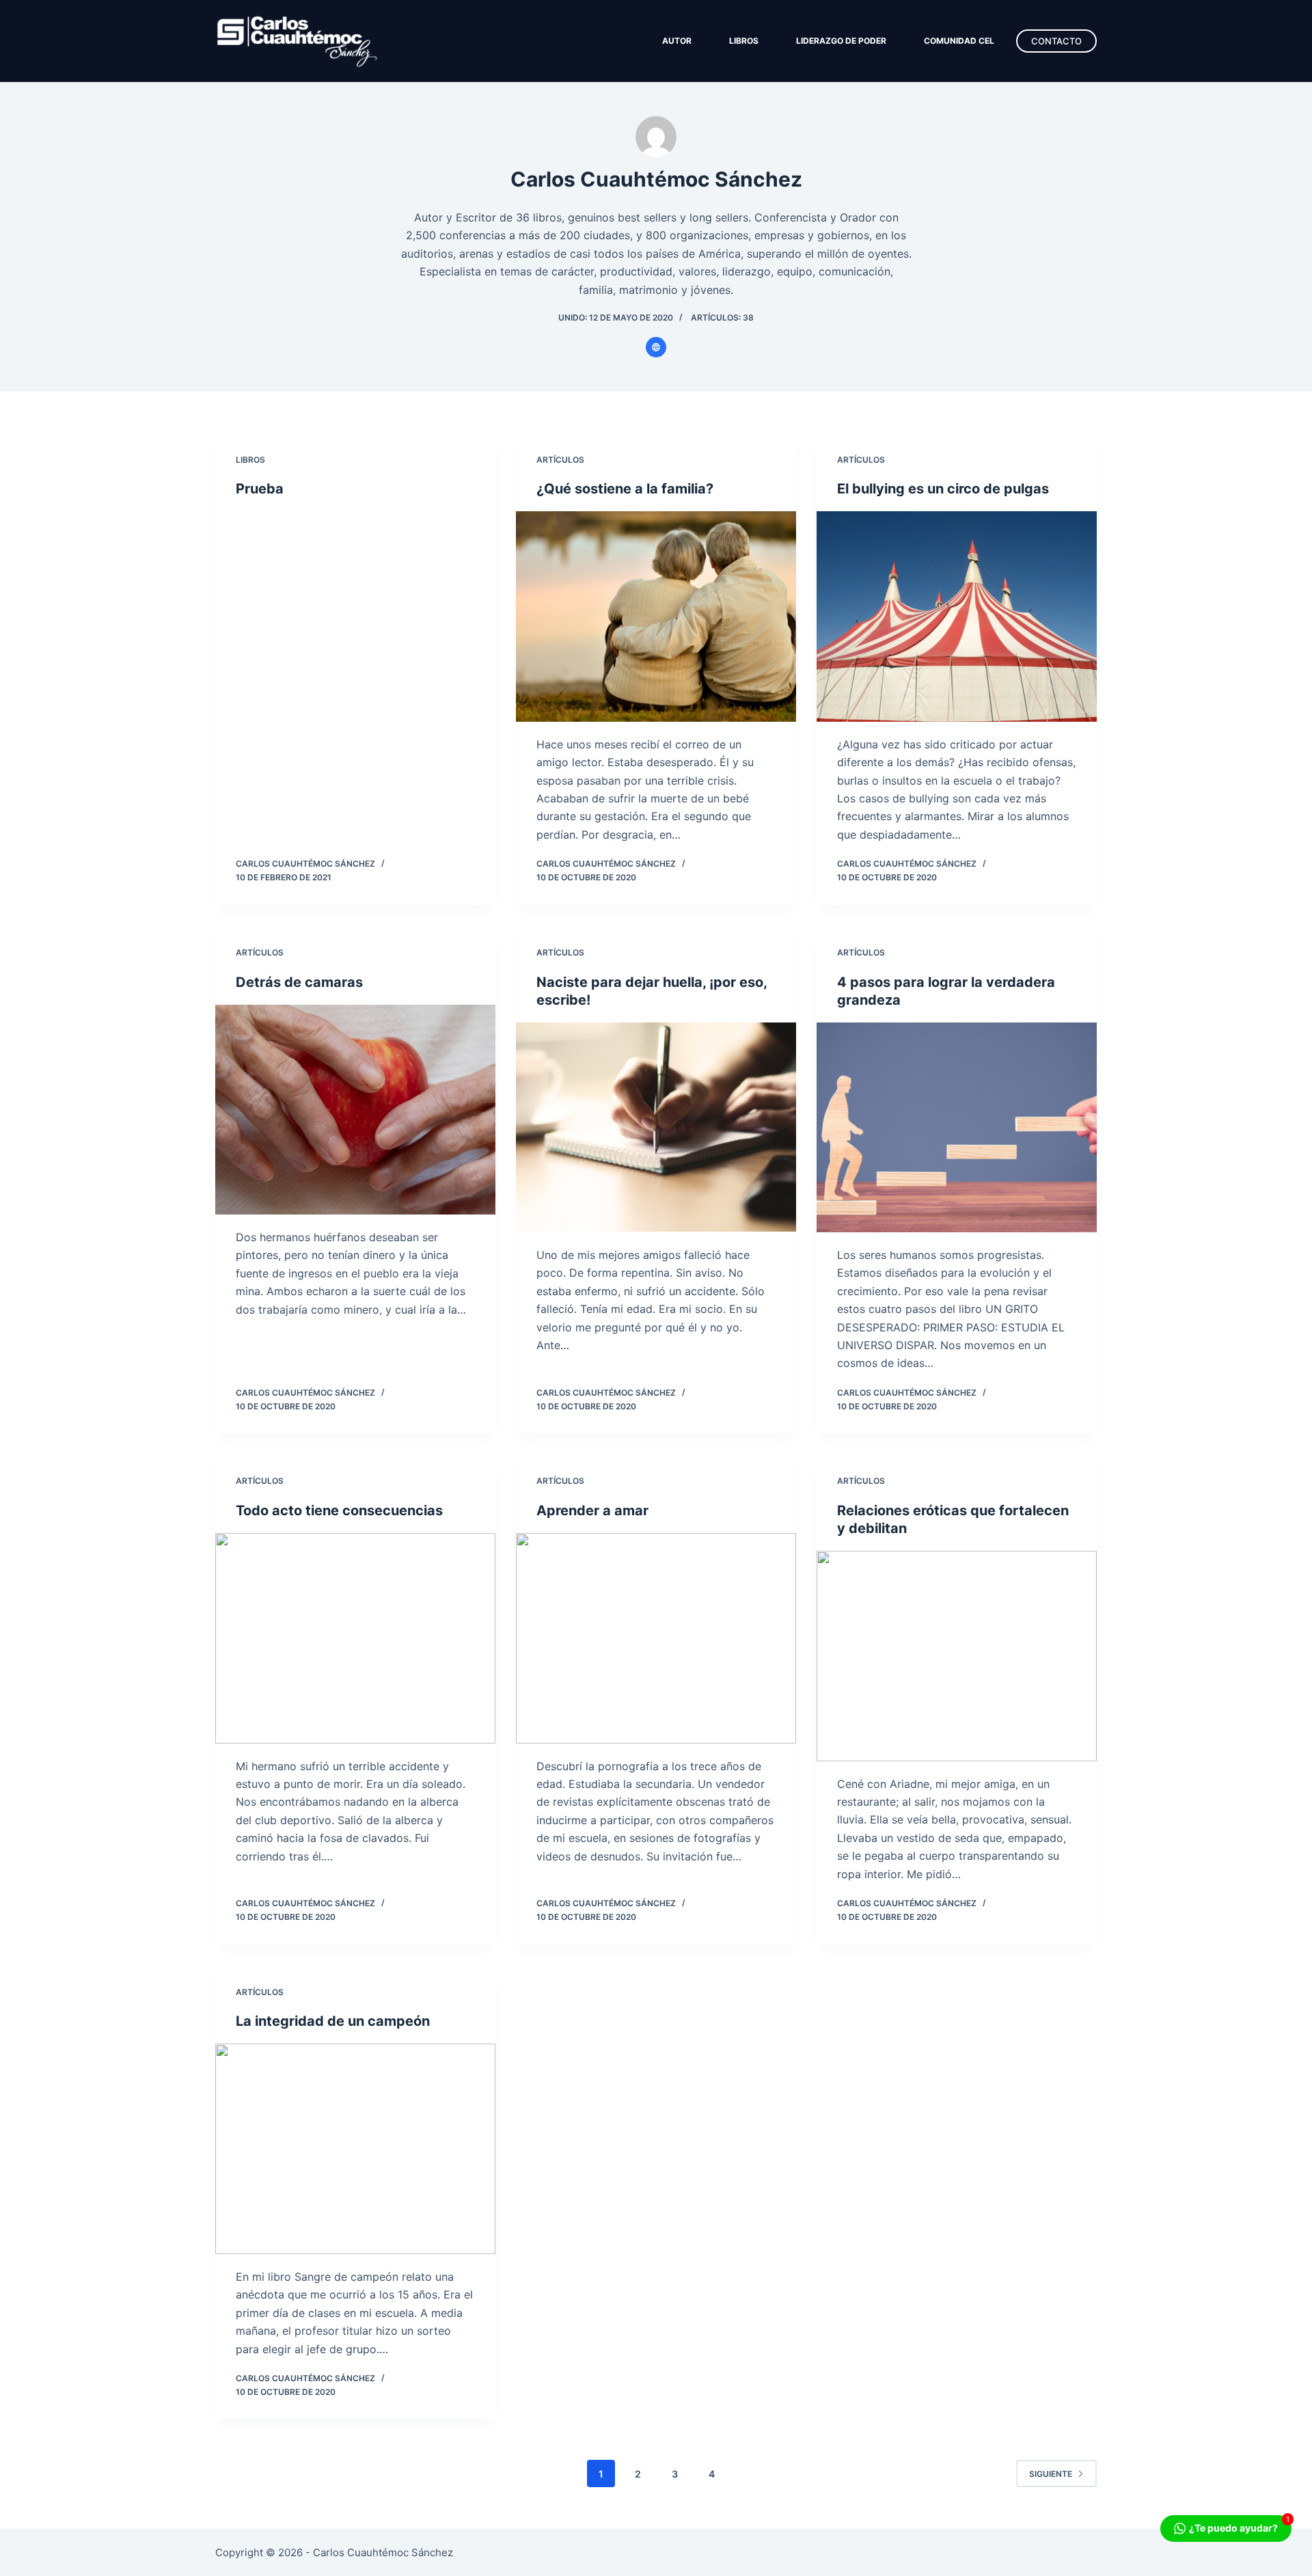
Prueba (260, 489)
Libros (250, 460)
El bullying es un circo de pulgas (943, 489)
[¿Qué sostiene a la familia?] (656, 616)
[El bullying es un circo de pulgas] (957, 616)
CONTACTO (1056, 41)
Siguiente (1051, 2474)
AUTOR (677, 41)
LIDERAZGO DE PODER (841, 41)
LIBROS (744, 41)
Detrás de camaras (299, 982)
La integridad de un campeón (333, 2021)
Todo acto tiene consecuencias (339, 1510)
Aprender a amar (592, 1510)
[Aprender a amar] (656, 1638)
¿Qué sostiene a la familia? (625, 489)
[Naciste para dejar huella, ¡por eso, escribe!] (656, 1128)
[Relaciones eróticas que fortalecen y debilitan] (957, 1656)
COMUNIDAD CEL (959, 41)
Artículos (560, 460)
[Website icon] (656, 347)
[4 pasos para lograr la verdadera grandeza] (957, 1128)
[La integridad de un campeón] (355, 2149)
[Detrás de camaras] (355, 1110)
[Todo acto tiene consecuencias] (355, 1638)
